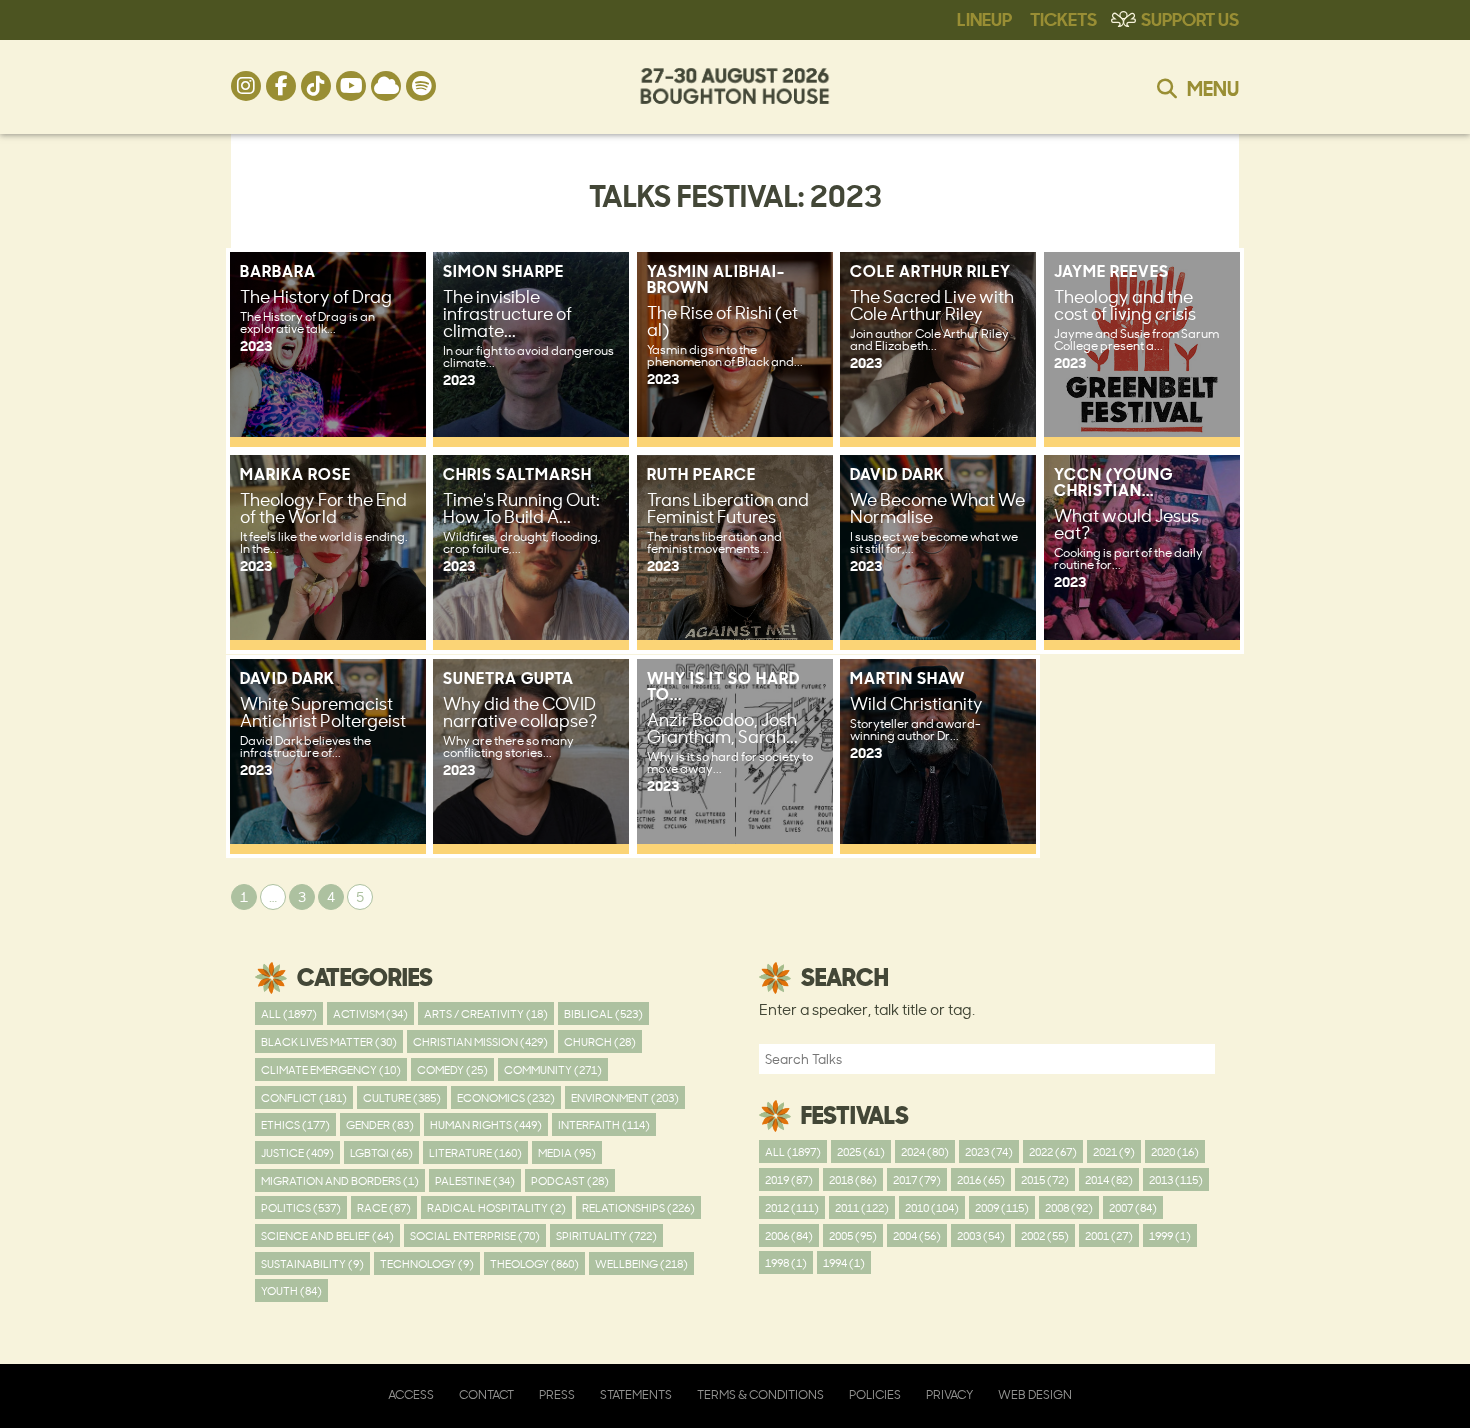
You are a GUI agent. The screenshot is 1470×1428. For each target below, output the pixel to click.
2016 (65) (981, 1179)
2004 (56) (917, 1235)
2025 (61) (861, 1151)
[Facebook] (281, 86)
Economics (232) (506, 1097)
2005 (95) (853, 1235)
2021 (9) (1114, 1151)
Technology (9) (427, 1263)
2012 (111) (792, 1207)
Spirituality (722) (606, 1235)
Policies (875, 1394)
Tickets (1063, 18)
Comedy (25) (452, 1069)
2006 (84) (789, 1235)
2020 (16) (1175, 1151)
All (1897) (289, 1013)
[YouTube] (351, 86)
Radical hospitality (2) (496, 1207)
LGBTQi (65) (381, 1152)
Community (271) (553, 1069)
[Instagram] (246, 86)
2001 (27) (1109, 1235)
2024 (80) (925, 1151)
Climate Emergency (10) (331, 1069)
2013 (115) (1176, 1179)
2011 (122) (862, 1207)
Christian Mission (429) (480, 1041)
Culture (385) (402, 1097)
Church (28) (600, 1041)
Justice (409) (297, 1152)
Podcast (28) (570, 1180)
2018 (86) (853, 1179)
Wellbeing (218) (641, 1263)
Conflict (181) (304, 1097)
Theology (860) (534, 1263)
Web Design (1035, 1394)
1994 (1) (844, 1262)
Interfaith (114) (604, 1124)
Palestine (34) (475, 1180)
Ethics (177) (295, 1124)
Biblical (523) (603, 1013)
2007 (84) (1133, 1207)
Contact (486, 1394)
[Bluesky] (386, 86)
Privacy (949, 1394)
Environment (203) (625, 1097)
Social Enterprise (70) (475, 1235)
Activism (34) (370, 1013)
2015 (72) (1045, 1179)
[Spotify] (421, 86)
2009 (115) (1002, 1207)
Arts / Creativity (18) (486, 1013)
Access (411, 1394)
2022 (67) (1053, 1151)
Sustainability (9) (312, 1263)
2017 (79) (917, 1179)
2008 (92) (1069, 1207)
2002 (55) (1045, 1235)
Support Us (1190, 18)
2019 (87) (789, 1179)
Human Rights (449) (486, 1124)
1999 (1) (1170, 1235)
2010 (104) (932, 1207)
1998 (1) (786, 1262)
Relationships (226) (638, 1207)
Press (557, 1394)
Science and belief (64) (327, 1235)
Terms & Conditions (760, 1394)
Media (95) (567, 1152)
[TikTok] (316, 86)
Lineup (984, 18)
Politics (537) (301, 1207)
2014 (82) (1109, 1179)
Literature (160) (475, 1152)
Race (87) (384, 1207)
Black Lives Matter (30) (329, 1041)
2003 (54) (981, 1235)
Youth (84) (291, 1290)
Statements (636, 1394)
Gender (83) (380, 1124)
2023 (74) (989, 1151)
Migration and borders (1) (340, 1180)
